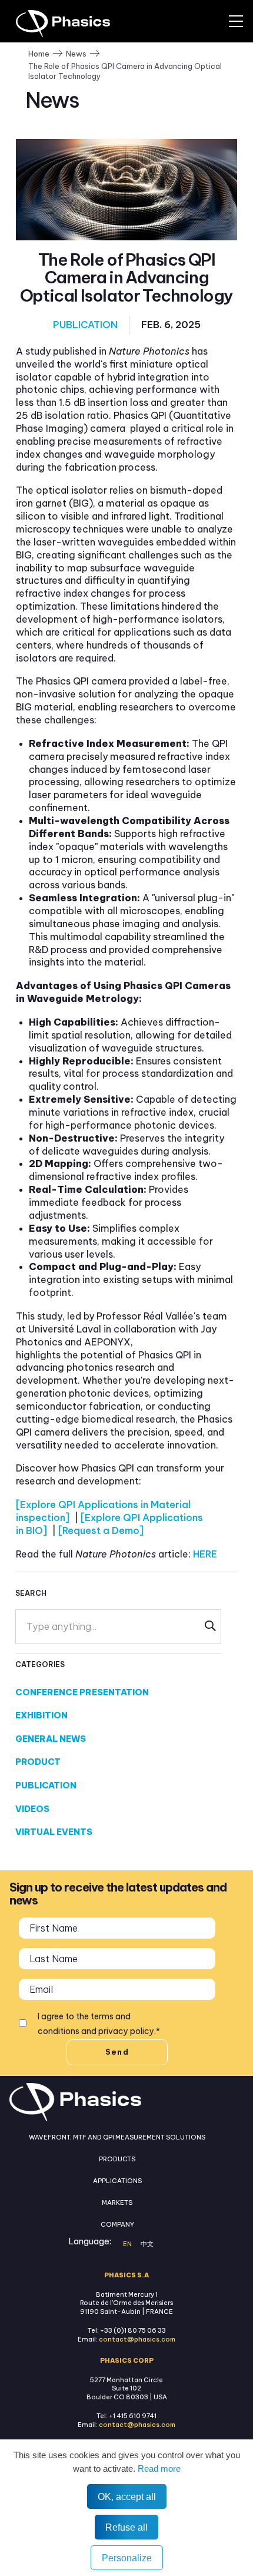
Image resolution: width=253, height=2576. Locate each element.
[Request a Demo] (101, 1530)
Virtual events (54, 1832)
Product (38, 1762)
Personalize (127, 2558)
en (127, 2244)
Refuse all (126, 2527)
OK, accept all (127, 2496)
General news (51, 1739)
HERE (205, 1554)
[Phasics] (79, 24)
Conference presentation (82, 1692)
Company (117, 2224)
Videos (32, 1809)
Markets (117, 2203)
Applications (117, 2181)
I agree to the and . (99, 2024)
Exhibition (41, 1715)
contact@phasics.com (137, 2339)
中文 (147, 2244)
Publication (85, 325)
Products (117, 2159)
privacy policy (126, 2031)
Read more (158, 2468)
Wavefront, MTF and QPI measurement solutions (117, 2137)
